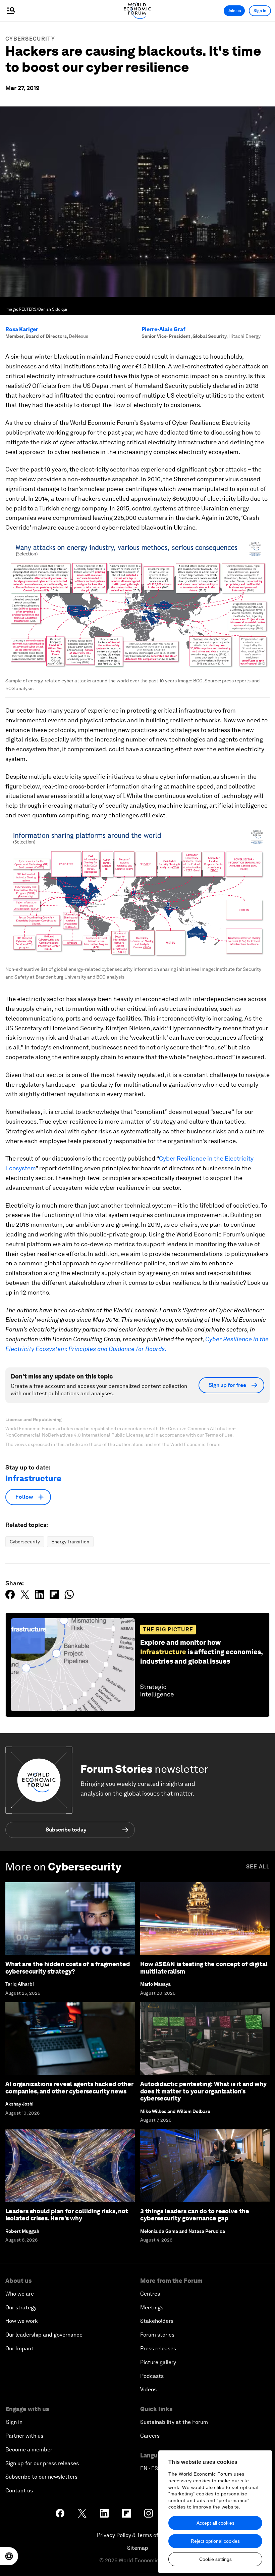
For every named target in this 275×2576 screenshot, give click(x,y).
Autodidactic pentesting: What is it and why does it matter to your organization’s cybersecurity (203, 2091)
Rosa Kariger (22, 329)
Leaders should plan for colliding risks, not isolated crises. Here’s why (67, 2215)
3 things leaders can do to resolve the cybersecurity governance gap (195, 2215)
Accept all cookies (215, 2523)
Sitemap (138, 2548)
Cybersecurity (30, 39)
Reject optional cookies (215, 2541)
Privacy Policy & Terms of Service (137, 2535)
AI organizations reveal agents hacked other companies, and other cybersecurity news (69, 2088)
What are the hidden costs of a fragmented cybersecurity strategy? (68, 1968)
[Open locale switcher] (9, 2556)
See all (258, 1867)
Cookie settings (215, 2559)
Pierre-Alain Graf (163, 329)
